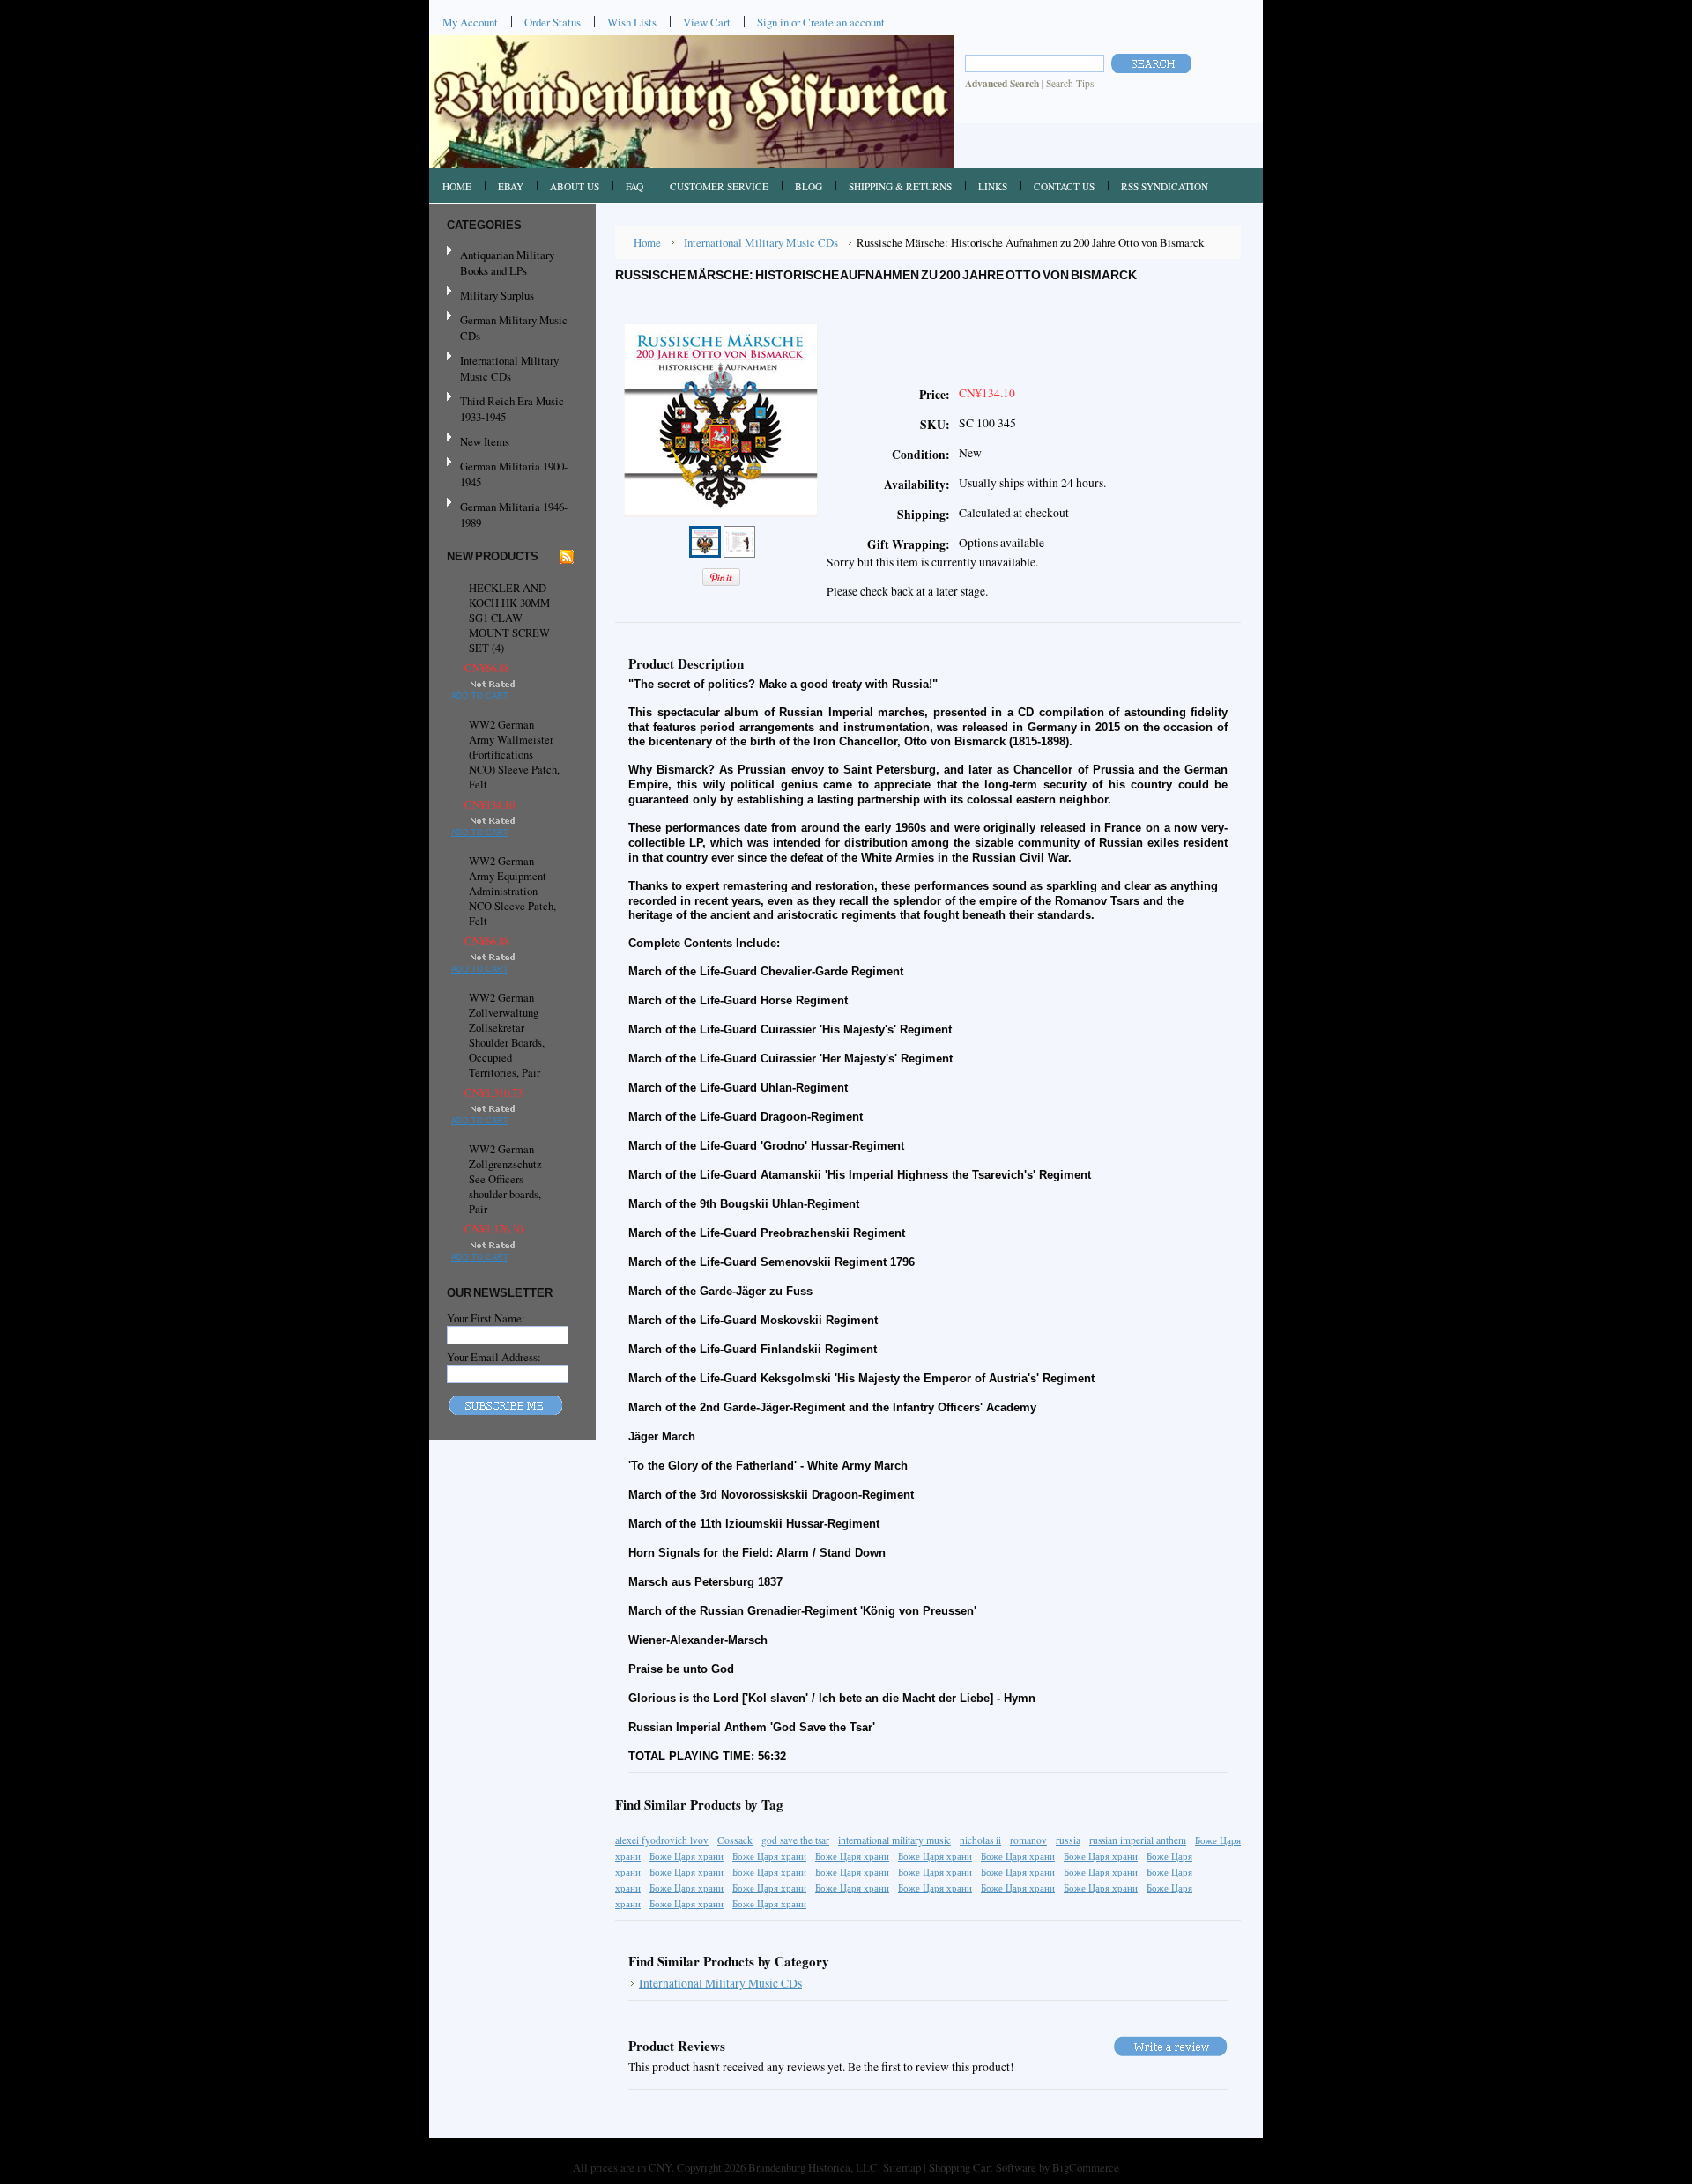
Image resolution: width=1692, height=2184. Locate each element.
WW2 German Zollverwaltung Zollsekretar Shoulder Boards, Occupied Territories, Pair (507, 1035)
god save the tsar (795, 1840)
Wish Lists (632, 22)
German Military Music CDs (507, 328)
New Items (485, 441)
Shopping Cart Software (983, 2167)
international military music (894, 1840)
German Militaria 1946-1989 (514, 515)
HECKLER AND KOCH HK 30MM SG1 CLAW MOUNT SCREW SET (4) (509, 618)
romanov (1028, 1840)
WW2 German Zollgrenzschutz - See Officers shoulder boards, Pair (508, 1179)
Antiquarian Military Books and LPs (507, 263)
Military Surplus (497, 295)
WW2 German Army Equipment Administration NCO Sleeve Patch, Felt (512, 891)
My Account (470, 22)
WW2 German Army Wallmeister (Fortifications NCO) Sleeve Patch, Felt (514, 755)
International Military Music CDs (509, 368)
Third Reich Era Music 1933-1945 (512, 409)
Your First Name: (486, 1318)
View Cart (707, 22)
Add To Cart (480, 696)
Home (647, 242)
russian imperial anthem (1138, 1840)
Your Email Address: (494, 1357)
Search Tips (1070, 83)
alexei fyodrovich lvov (662, 1840)
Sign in (773, 22)
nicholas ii (980, 1840)
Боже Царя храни (686, 1856)
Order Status (553, 22)
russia (1068, 1840)
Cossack (735, 1840)
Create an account (844, 22)
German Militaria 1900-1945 (507, 474)
